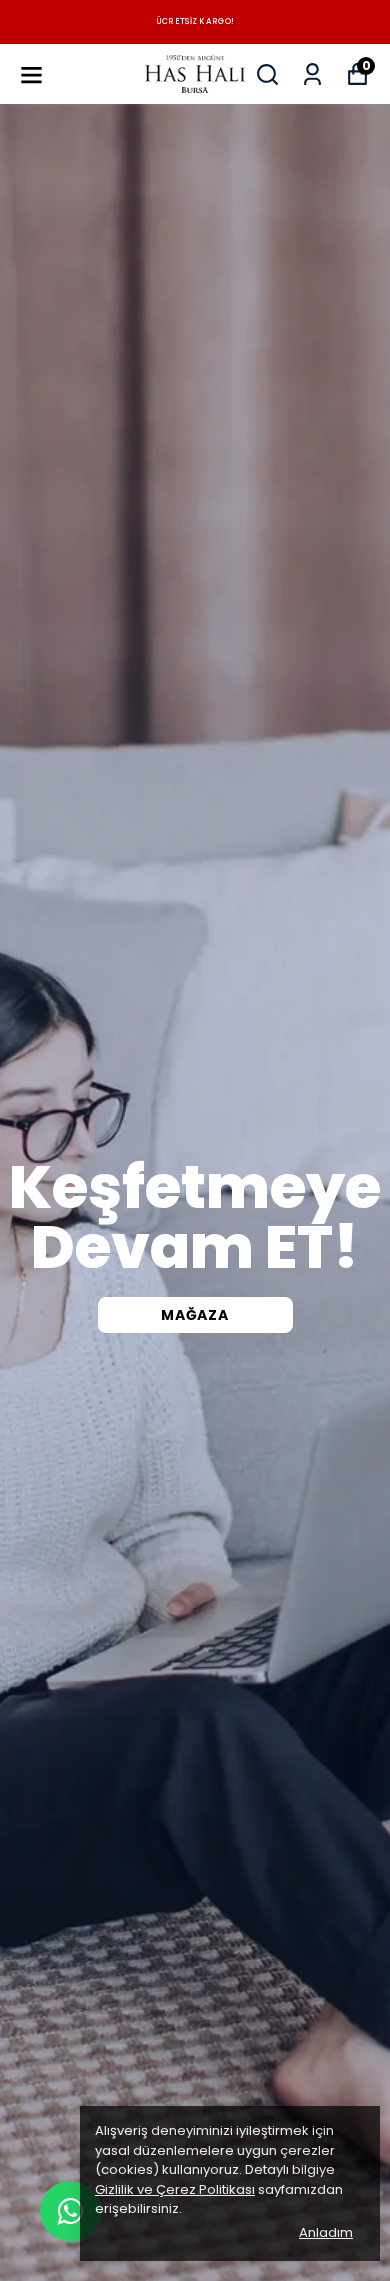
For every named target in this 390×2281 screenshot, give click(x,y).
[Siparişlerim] (312, 74)
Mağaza (194, 1315)
